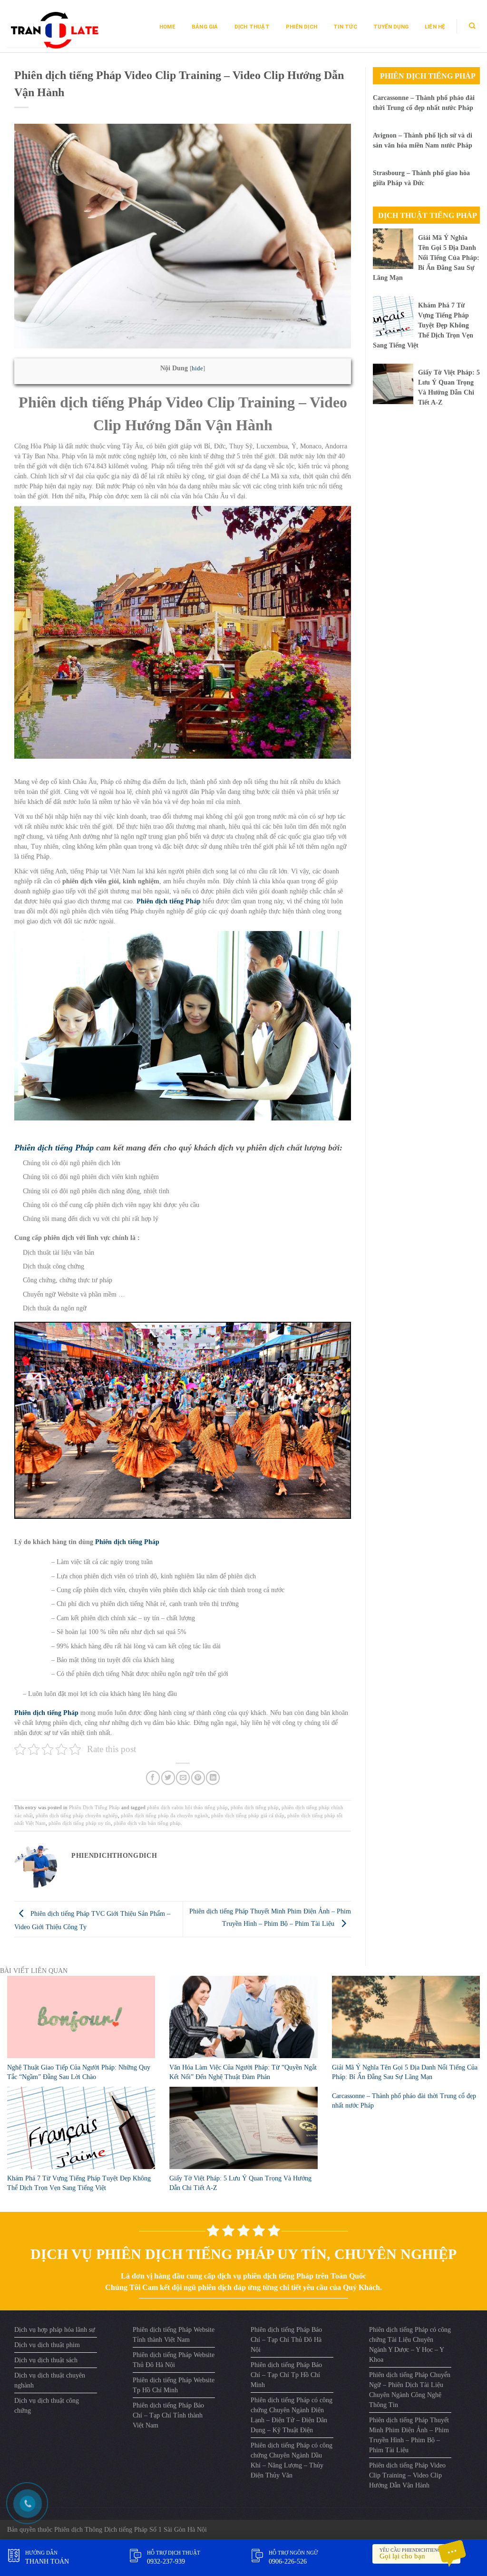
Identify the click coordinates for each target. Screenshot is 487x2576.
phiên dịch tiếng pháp (255, 1807)
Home (167, 27)
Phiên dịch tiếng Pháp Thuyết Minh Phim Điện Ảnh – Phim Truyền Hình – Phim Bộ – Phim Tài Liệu (409, 2435)
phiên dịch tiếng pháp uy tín (80, 1823)
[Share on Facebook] (153, 1778)
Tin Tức (345, 27)
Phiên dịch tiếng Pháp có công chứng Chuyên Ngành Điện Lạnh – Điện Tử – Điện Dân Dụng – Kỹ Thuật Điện (292, 2415)
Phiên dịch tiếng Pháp (54, 1148)
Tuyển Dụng (391, 27)
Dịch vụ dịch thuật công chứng (47, 2406)
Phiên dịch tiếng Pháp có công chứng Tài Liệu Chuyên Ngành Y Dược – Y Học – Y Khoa (410, 2345)
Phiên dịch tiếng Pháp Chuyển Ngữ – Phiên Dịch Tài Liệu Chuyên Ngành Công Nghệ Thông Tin (410, 2390)
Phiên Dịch (302, 27)
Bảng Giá (205, 27)
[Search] (472, 26)
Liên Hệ (435, 27)
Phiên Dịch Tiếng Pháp (94, 1807)
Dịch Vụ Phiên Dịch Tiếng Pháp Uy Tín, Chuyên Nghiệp (243, 2254)
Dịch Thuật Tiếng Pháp (428, 215)
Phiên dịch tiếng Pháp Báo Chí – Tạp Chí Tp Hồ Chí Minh (286, 2375)
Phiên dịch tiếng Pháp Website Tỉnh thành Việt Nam (174, 2335)
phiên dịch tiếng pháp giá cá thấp (248, 1815)
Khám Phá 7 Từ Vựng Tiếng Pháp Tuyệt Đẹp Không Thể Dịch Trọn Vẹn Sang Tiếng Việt (423, 325)
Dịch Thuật (252, 27)
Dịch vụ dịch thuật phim (47, 2345)
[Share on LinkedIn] (213, 1778)
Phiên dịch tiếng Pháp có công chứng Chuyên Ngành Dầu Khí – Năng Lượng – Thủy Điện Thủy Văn (292, 2460)
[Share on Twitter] (168, 1778)
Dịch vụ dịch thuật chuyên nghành (50, 2380)
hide (197, 368)
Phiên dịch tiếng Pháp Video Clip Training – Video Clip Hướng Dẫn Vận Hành (407, 2475)
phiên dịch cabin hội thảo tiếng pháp (187, 1807)
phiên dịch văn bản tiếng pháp (147, 1823)
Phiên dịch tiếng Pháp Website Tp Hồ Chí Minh (174, 2385)
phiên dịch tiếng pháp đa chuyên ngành (165, 1815)
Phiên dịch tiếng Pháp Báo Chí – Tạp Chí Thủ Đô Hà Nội (286, 2340)
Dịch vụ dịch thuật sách (46, 2360)
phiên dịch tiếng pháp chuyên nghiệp (77, 1815)
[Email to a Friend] (183, 1778)
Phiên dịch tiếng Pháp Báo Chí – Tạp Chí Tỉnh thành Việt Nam (168, 2415)
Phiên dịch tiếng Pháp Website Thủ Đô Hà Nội (174, 2360)
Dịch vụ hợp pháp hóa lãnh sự (55, 2330)
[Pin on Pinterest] (198, 1778)
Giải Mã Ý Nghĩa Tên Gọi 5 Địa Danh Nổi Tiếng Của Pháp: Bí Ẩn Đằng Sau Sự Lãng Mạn (426, 258)
